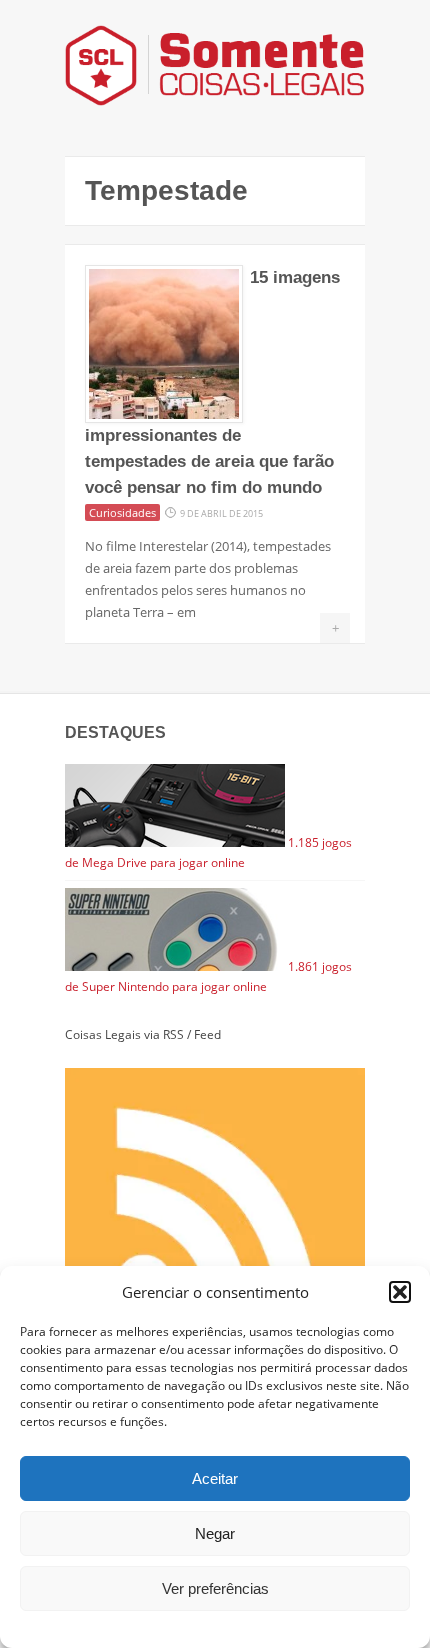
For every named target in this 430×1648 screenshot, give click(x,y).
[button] (400, 1292)
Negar (215, 1533)
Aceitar (215, 1478)
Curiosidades (122, 512)
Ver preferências (215, 1588)
